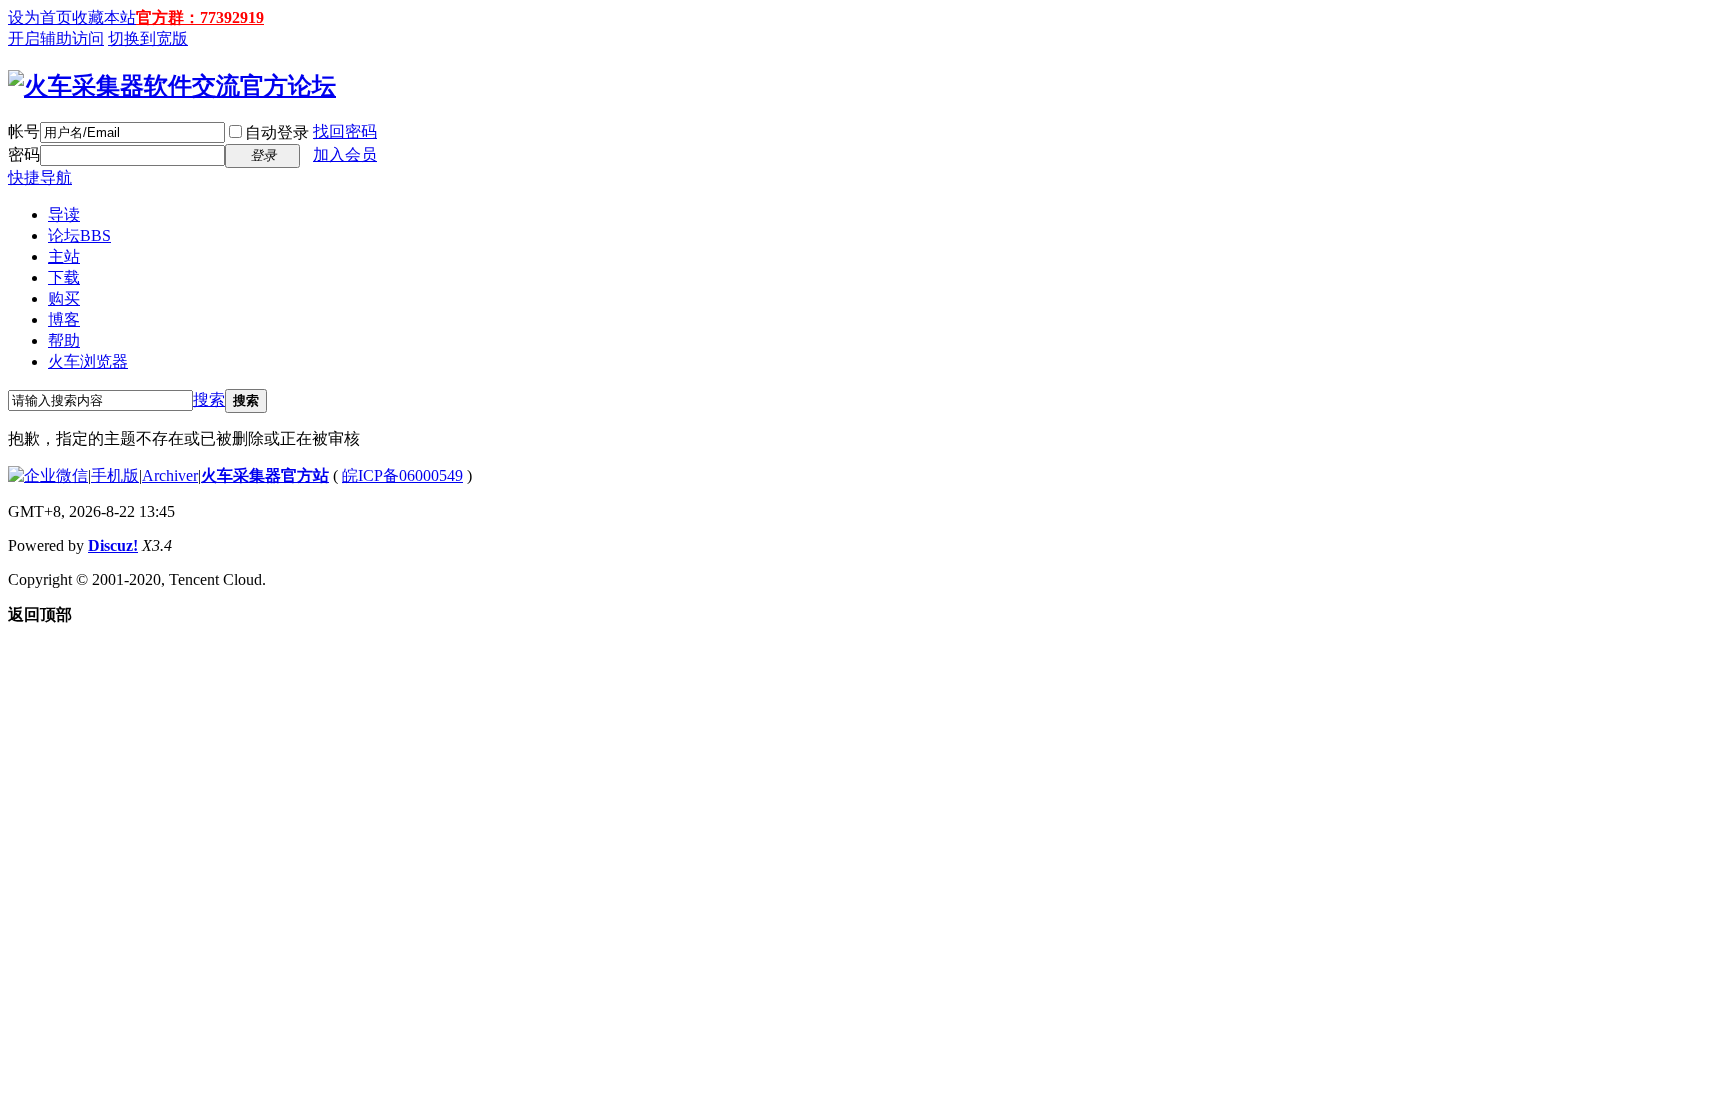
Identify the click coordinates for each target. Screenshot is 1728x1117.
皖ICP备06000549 (402, 475)
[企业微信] (48, 475)
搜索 (209, 399)
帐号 (24, 131)
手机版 (115, 475)
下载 (64, 277)
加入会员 (345, 154)
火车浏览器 (88, 361)
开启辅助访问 (56, 38)
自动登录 (277, 132)
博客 (64, 319)
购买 (64, 298)
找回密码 (345, 131)
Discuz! (113, 545)
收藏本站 (104, 17)
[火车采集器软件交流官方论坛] (172, 86)
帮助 (64, 340)
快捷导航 (40, 177)
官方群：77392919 (200, 17)
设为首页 (40, 17)
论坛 (79, 235)
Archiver (170, 475)
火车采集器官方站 (265, 475)
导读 (64, 214)
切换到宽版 (148, 38)
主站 (64, 256)
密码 (24, 154)
